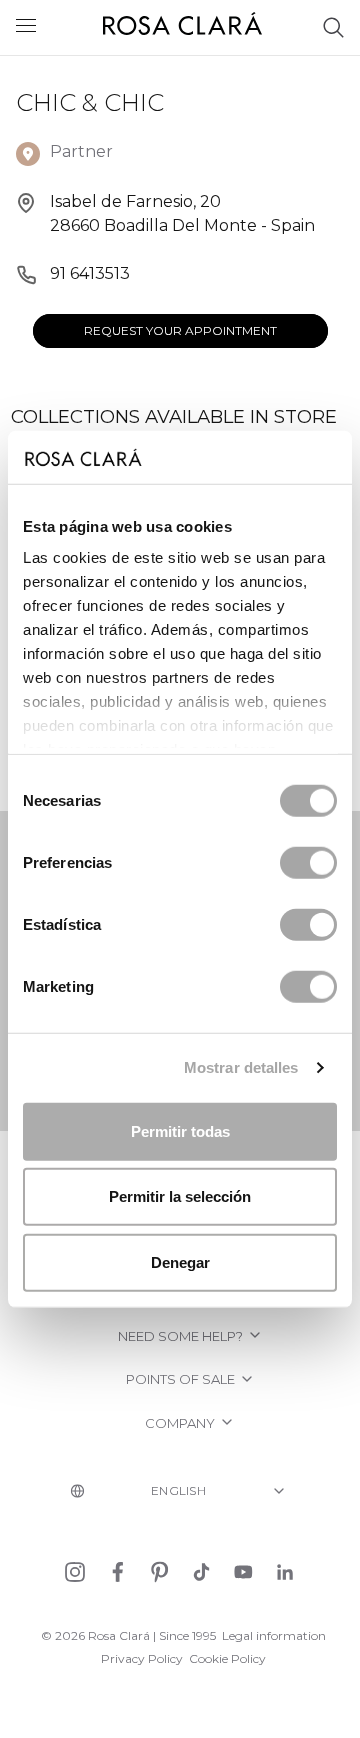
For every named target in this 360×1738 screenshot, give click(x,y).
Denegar (180, 1261)
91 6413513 (90, 273)
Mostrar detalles (241, 1067)
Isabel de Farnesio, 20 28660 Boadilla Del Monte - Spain (182, 213)
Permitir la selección (180, 1196)
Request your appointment (180, 330)
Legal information (274, 1635)
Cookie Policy (227, 1658)
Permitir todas (180, 1130)
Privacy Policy (142, 1658)
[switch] (308, 862)
